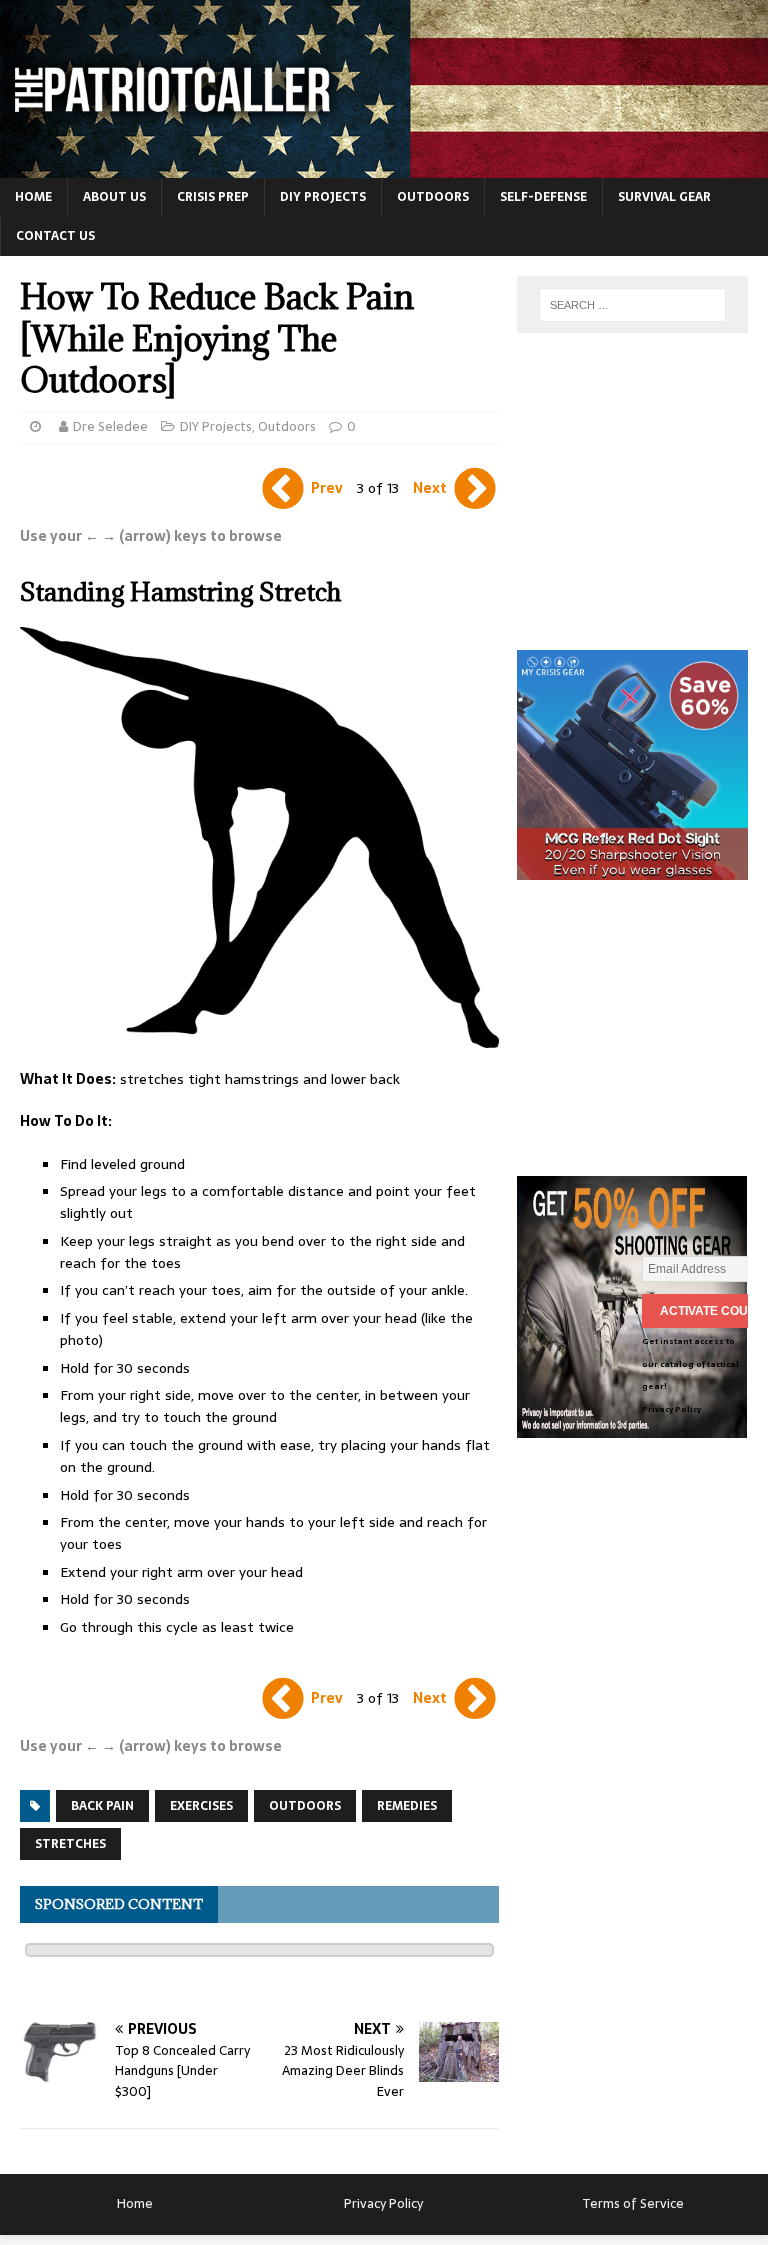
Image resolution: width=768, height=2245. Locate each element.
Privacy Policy (671, 1409)
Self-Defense (543, 197)
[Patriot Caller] (384, 166)
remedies (407, 1806)
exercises (201, 1806)
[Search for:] (632, 305)
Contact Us (55, 236)
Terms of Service (633, 2203)
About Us (114, 197)
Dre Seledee (110, 426)
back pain (102, 1806)
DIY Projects (323, 197)
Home (33, 197)
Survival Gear (664, 197)
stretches (70, 1844)
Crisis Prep (213, 197)
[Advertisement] (642, 498)
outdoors (305, 1806)
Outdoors (433, 197)
